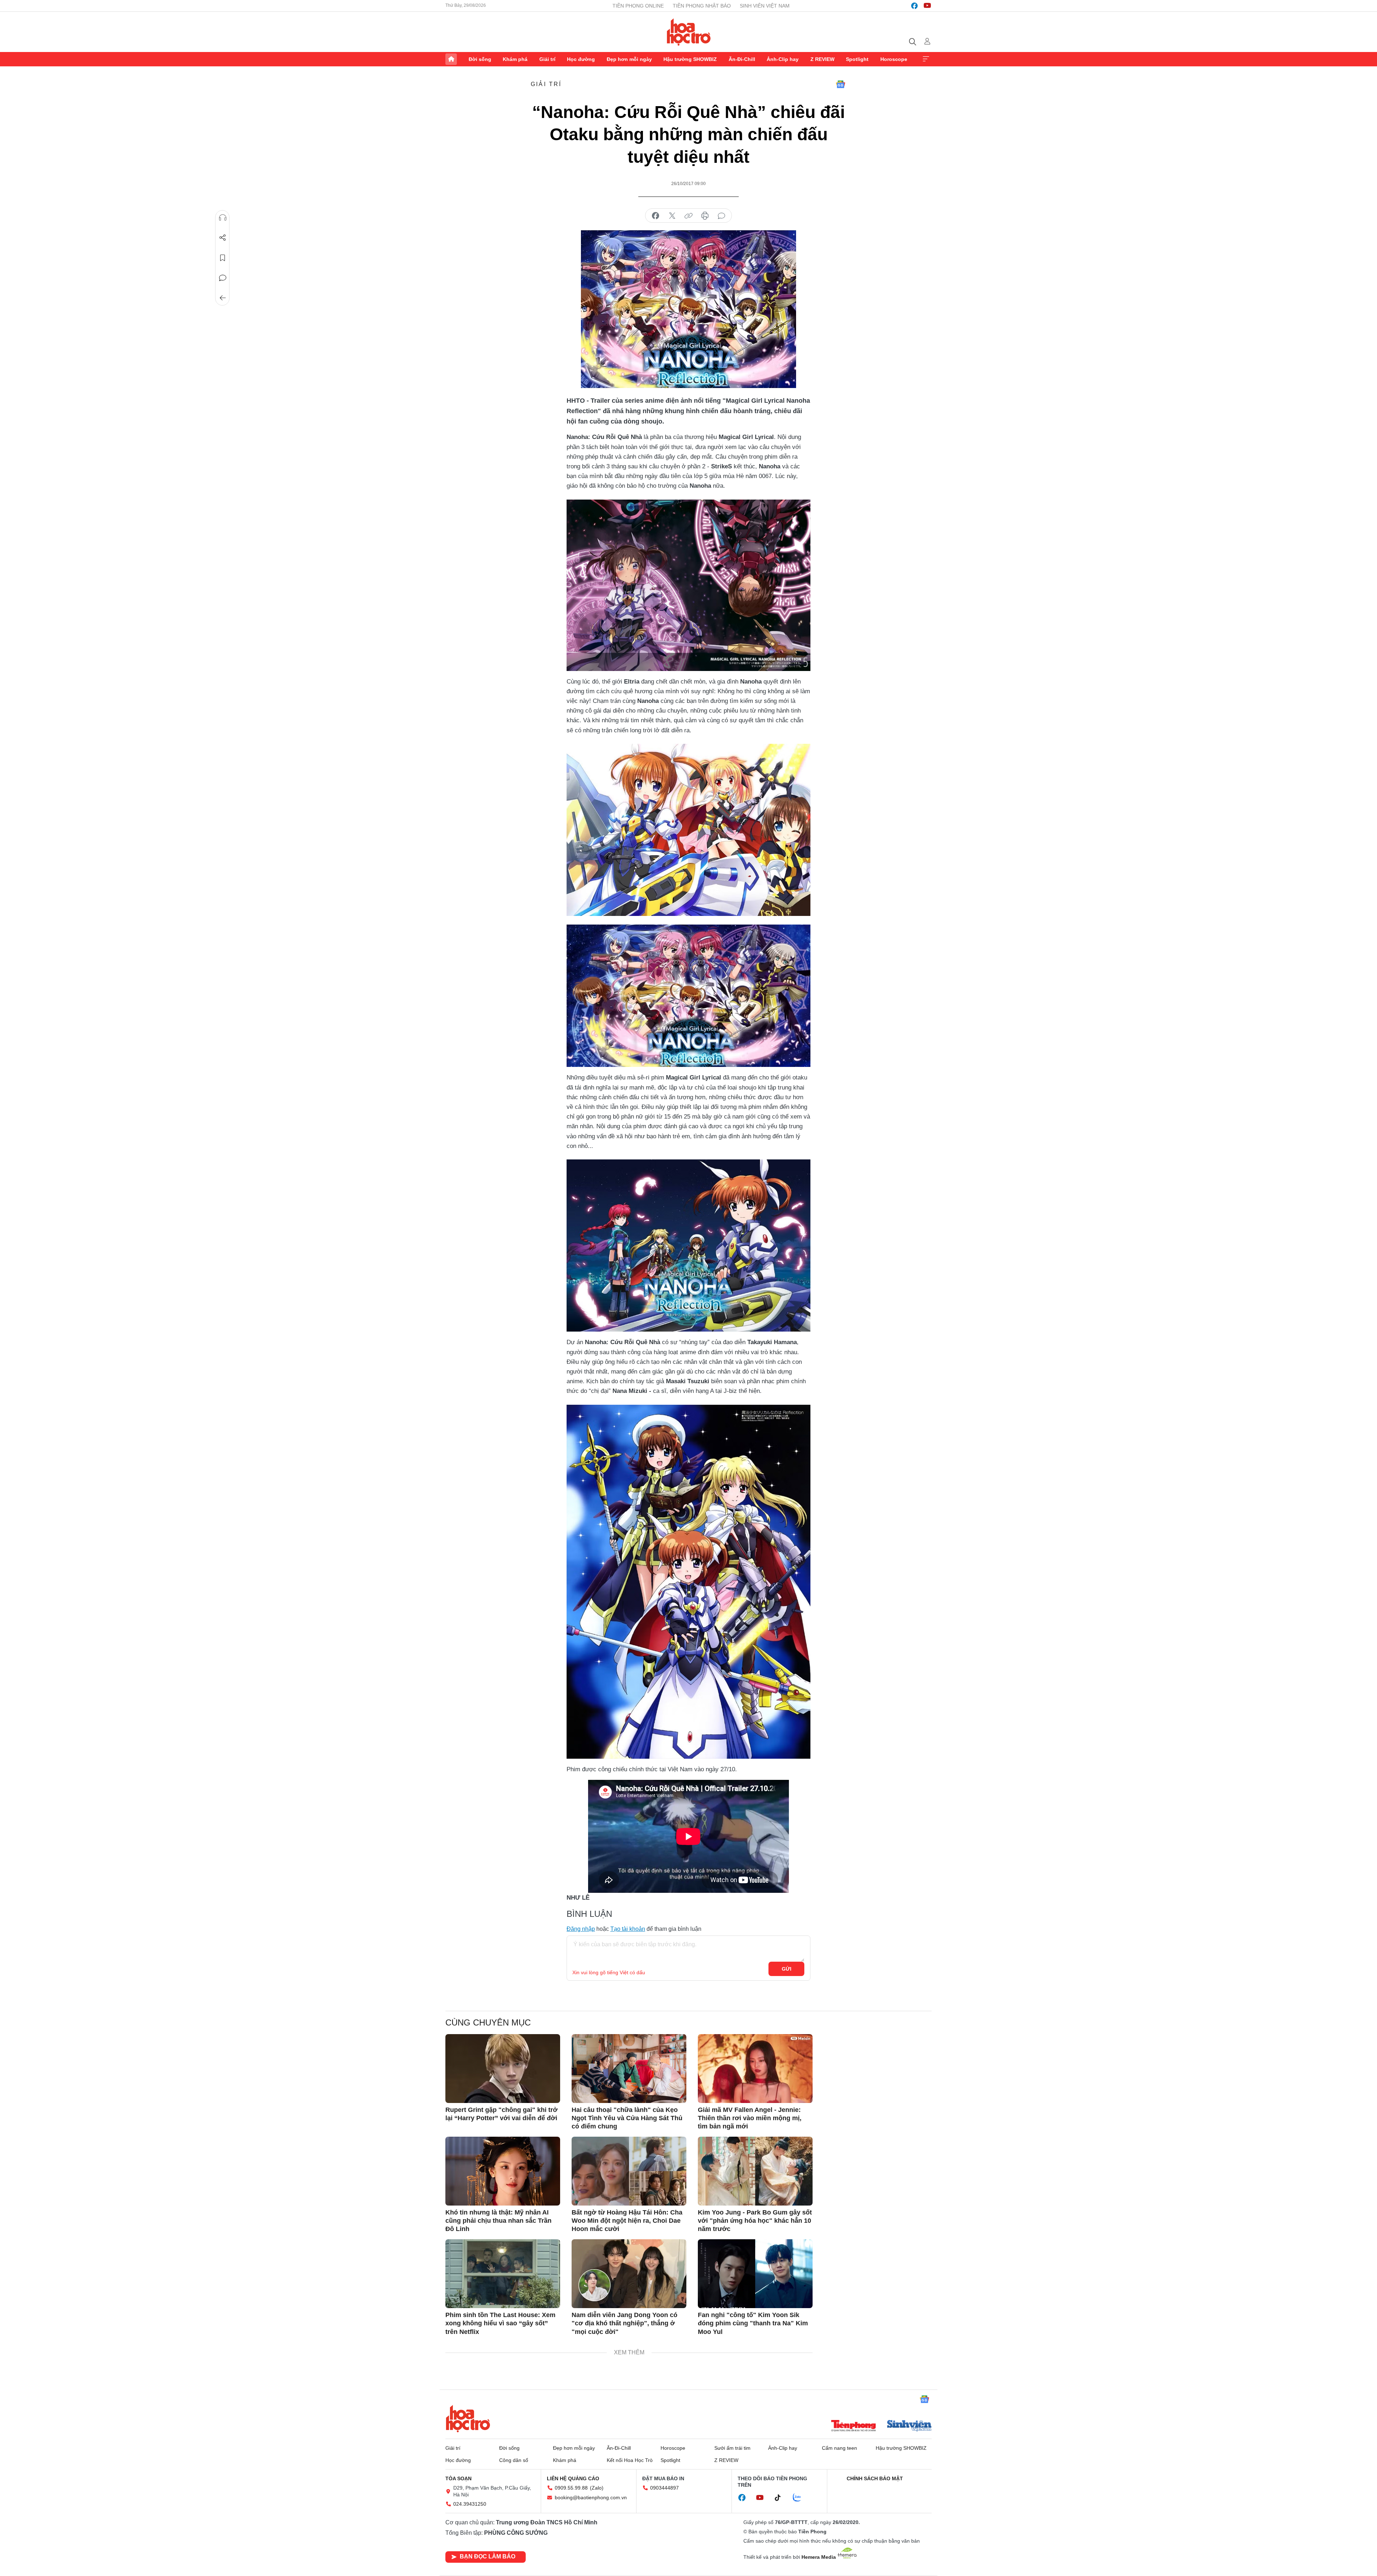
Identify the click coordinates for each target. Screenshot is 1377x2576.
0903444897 (664, 2488)
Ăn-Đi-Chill (742, 59)
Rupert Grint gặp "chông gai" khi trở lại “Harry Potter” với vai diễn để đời (501, 2114)
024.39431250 (470, 2504)
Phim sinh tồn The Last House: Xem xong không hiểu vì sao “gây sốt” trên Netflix (500, 2323)
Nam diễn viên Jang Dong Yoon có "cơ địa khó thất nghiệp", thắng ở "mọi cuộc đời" (624, 2323)
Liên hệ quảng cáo (573, 2478)
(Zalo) (597, 2488)
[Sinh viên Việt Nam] (909, 2426)
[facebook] (914, 6)
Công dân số (514, 2460)
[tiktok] (781, 2498)
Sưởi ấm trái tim (732, 2448)
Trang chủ (451, 59)
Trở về (223, 298)
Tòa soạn (458, 2478)
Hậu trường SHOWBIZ (690, 59)
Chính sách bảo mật (875, 2478)
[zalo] (801, 2498)
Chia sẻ (223, 238)
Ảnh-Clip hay (783, 59)
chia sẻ (656, 216)
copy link (688, 216)
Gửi (787, 1969)
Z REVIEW (822, 59)
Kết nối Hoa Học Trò (630, 2460)
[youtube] (927, 6)
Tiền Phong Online (638, 6)
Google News (841, 84)
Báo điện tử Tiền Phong (689, 32)
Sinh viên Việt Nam (765, 6)
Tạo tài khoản (628, 1929)
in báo (705, 216)
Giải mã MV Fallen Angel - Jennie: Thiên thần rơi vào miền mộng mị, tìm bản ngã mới (750, 2118)
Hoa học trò (468, 2419)
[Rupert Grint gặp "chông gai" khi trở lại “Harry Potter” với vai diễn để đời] (503, 2069)
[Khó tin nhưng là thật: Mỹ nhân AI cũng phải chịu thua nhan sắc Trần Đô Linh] (503, 2171)
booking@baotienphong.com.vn (591, 2497)
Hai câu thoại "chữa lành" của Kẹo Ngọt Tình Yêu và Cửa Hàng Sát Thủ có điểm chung (627, 2118)
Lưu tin (223, 258)
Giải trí (547, 59)
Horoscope (894, 59)
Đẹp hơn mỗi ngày (629, 59)
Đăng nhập (581, 1929)
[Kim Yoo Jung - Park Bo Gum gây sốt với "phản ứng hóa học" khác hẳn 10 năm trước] (755, 2171)
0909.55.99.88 (571, 2488)
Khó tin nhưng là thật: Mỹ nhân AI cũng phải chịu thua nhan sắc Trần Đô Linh (498, 2221)
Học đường (581, 59)
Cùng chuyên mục (488, 2022)
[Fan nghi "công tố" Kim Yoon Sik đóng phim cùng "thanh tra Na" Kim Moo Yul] (755, 2274)
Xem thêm (926, 59)
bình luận (721, 216)
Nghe (223, 218)
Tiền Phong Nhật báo (702, 6)
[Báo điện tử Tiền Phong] (853, 2426)
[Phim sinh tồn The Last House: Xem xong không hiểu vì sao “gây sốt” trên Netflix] (503, 2274)
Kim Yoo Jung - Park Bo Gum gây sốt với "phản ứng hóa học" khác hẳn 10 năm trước (755, 2221)
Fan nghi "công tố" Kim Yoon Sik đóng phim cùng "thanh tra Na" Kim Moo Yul (753, 2323)
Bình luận (223, 278)
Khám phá (515, 59)
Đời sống (480, 59)
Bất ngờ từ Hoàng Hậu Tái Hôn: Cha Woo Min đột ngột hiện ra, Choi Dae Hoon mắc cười (627, 2221)
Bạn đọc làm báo (488, 2556)
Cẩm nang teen (839, 2448)
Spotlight (857, 59)
